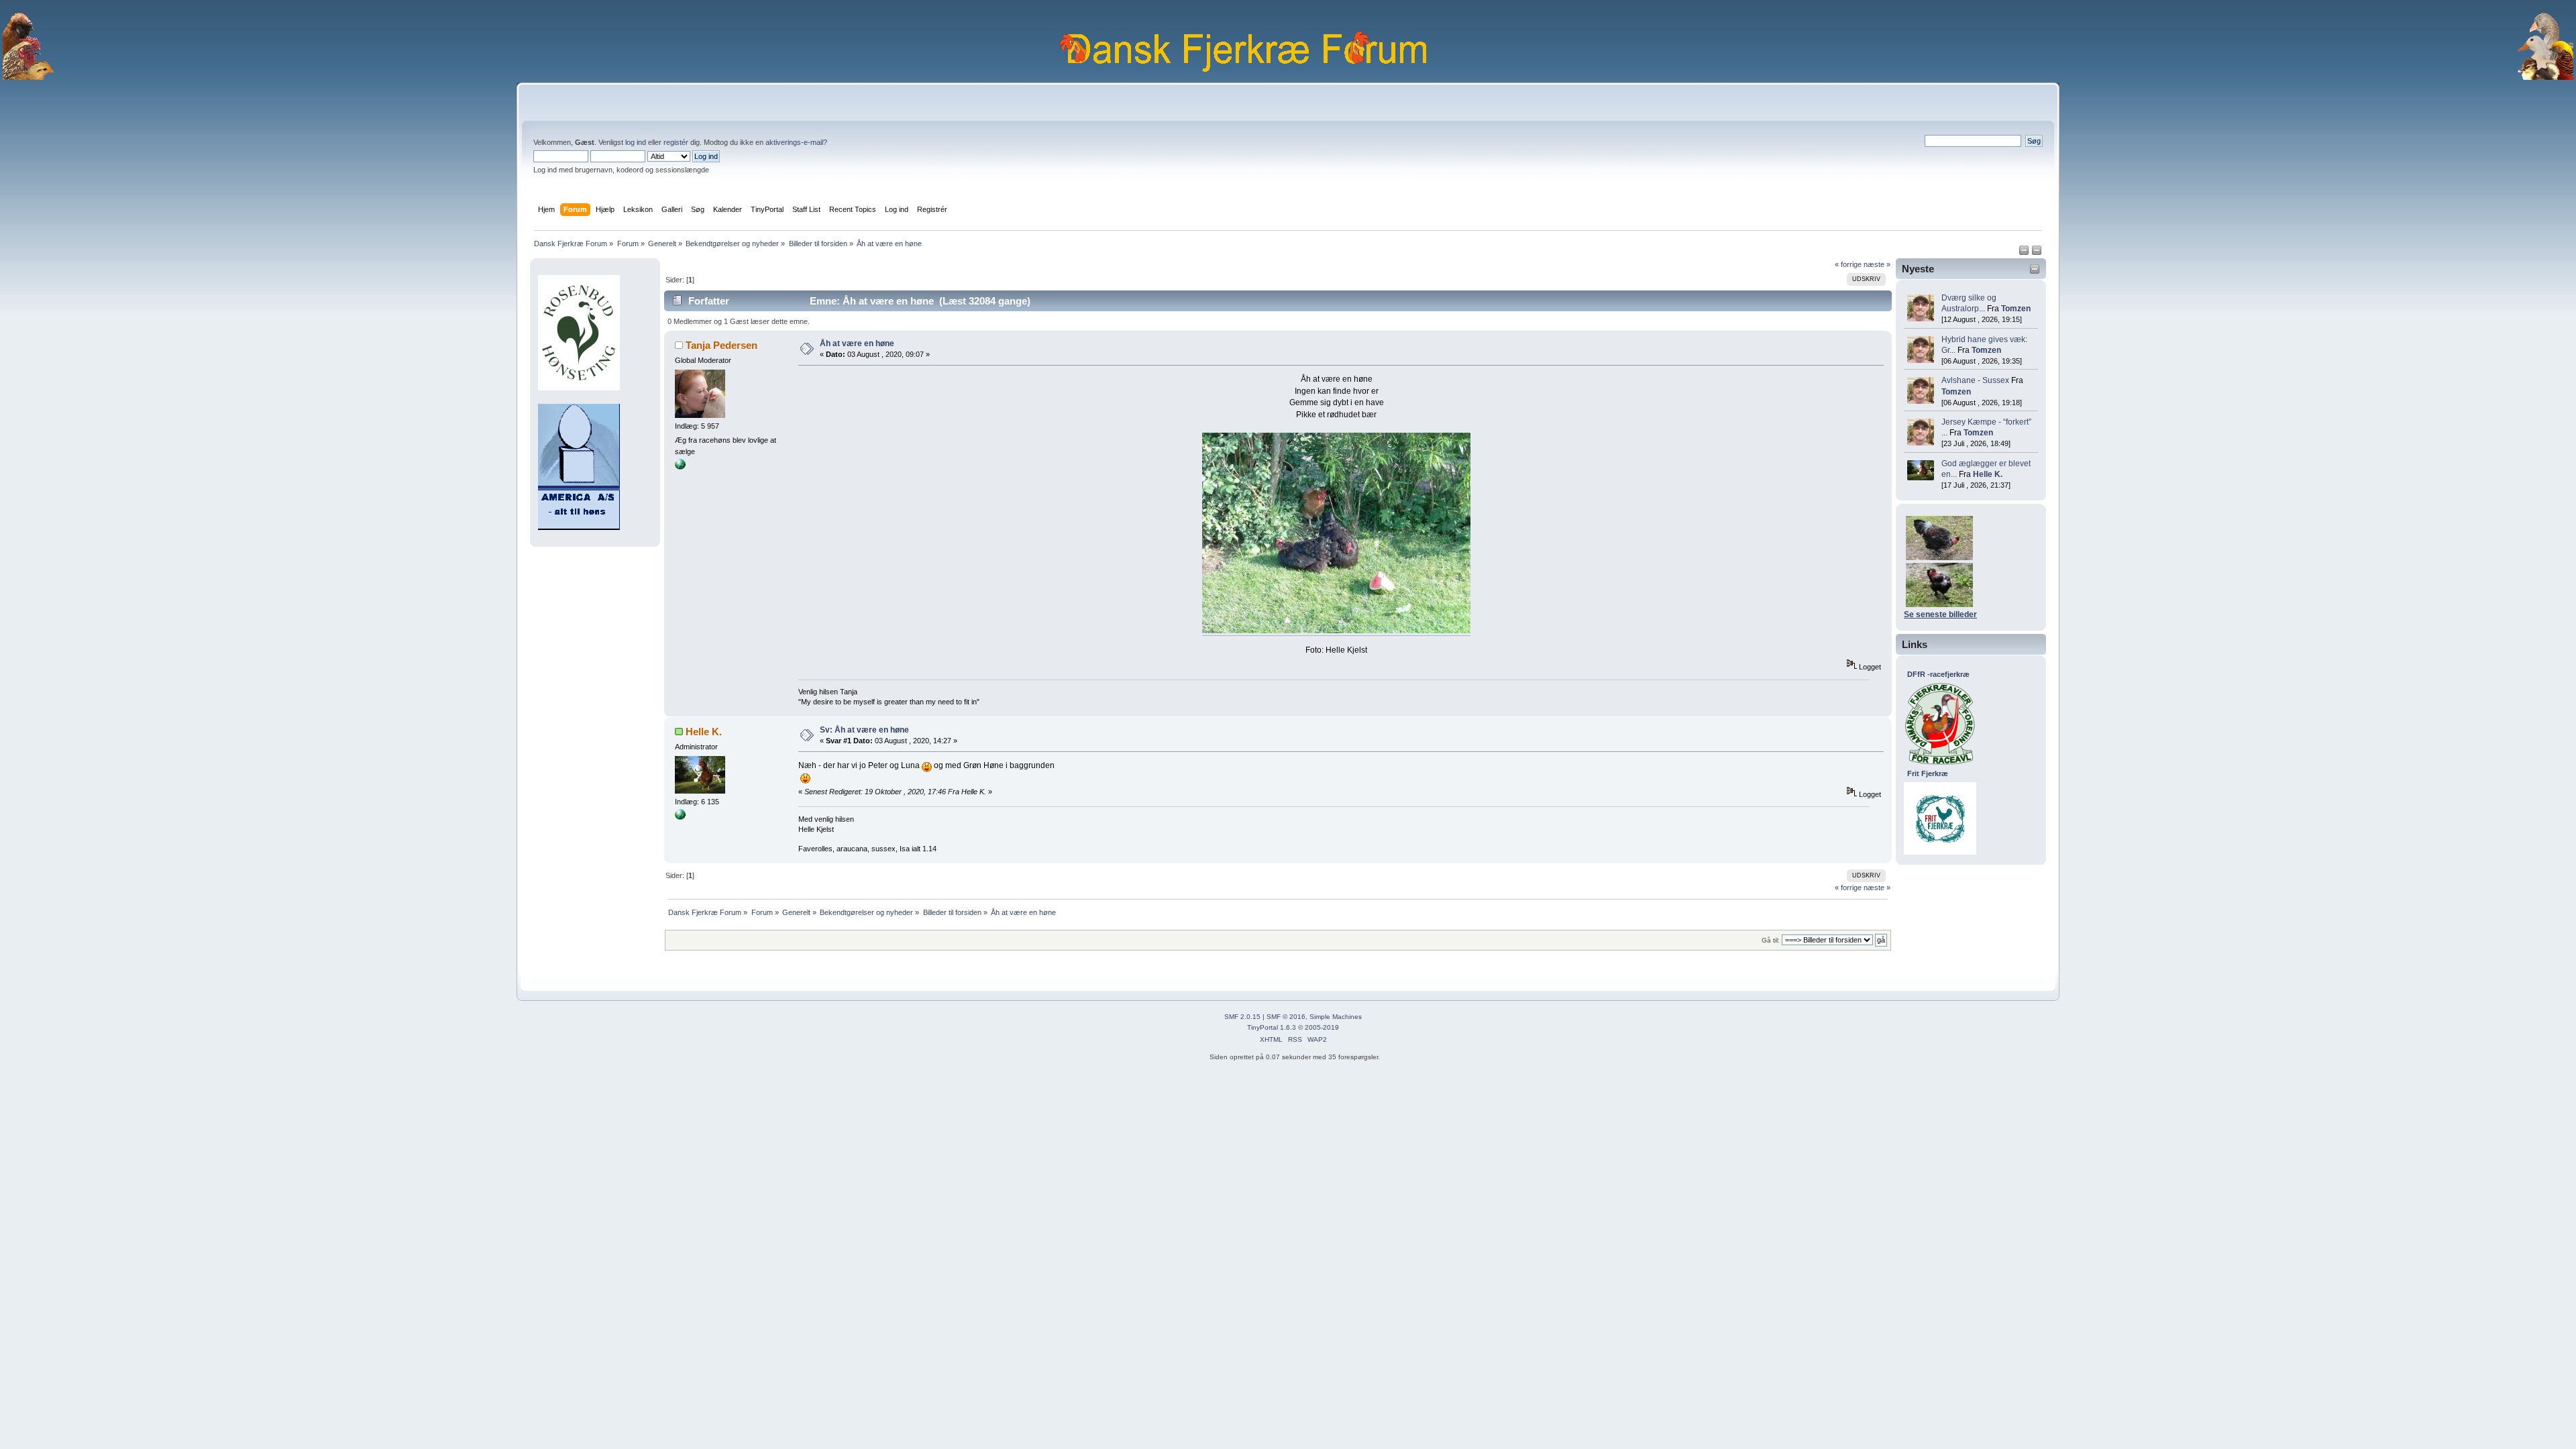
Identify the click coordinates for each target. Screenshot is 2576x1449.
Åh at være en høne (857, 343)
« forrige (1848, 264)
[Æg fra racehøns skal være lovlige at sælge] (680, 467)
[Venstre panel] (2025, 253)
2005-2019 (1322, 1027)
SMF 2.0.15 (1242, 1017)
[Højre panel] (2037, 253)
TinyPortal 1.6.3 (1272, 1027)
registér (676, 142)
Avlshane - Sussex (1975, 380)
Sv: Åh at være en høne (864, 730)
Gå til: (1771, 940)
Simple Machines (1336, 1017)
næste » (1877, 264)
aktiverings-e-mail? (796, 142)
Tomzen (2016, 309)
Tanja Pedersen (721, 345)
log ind (636, 142)
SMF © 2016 (1286, 1017)
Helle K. (1988, 474)
